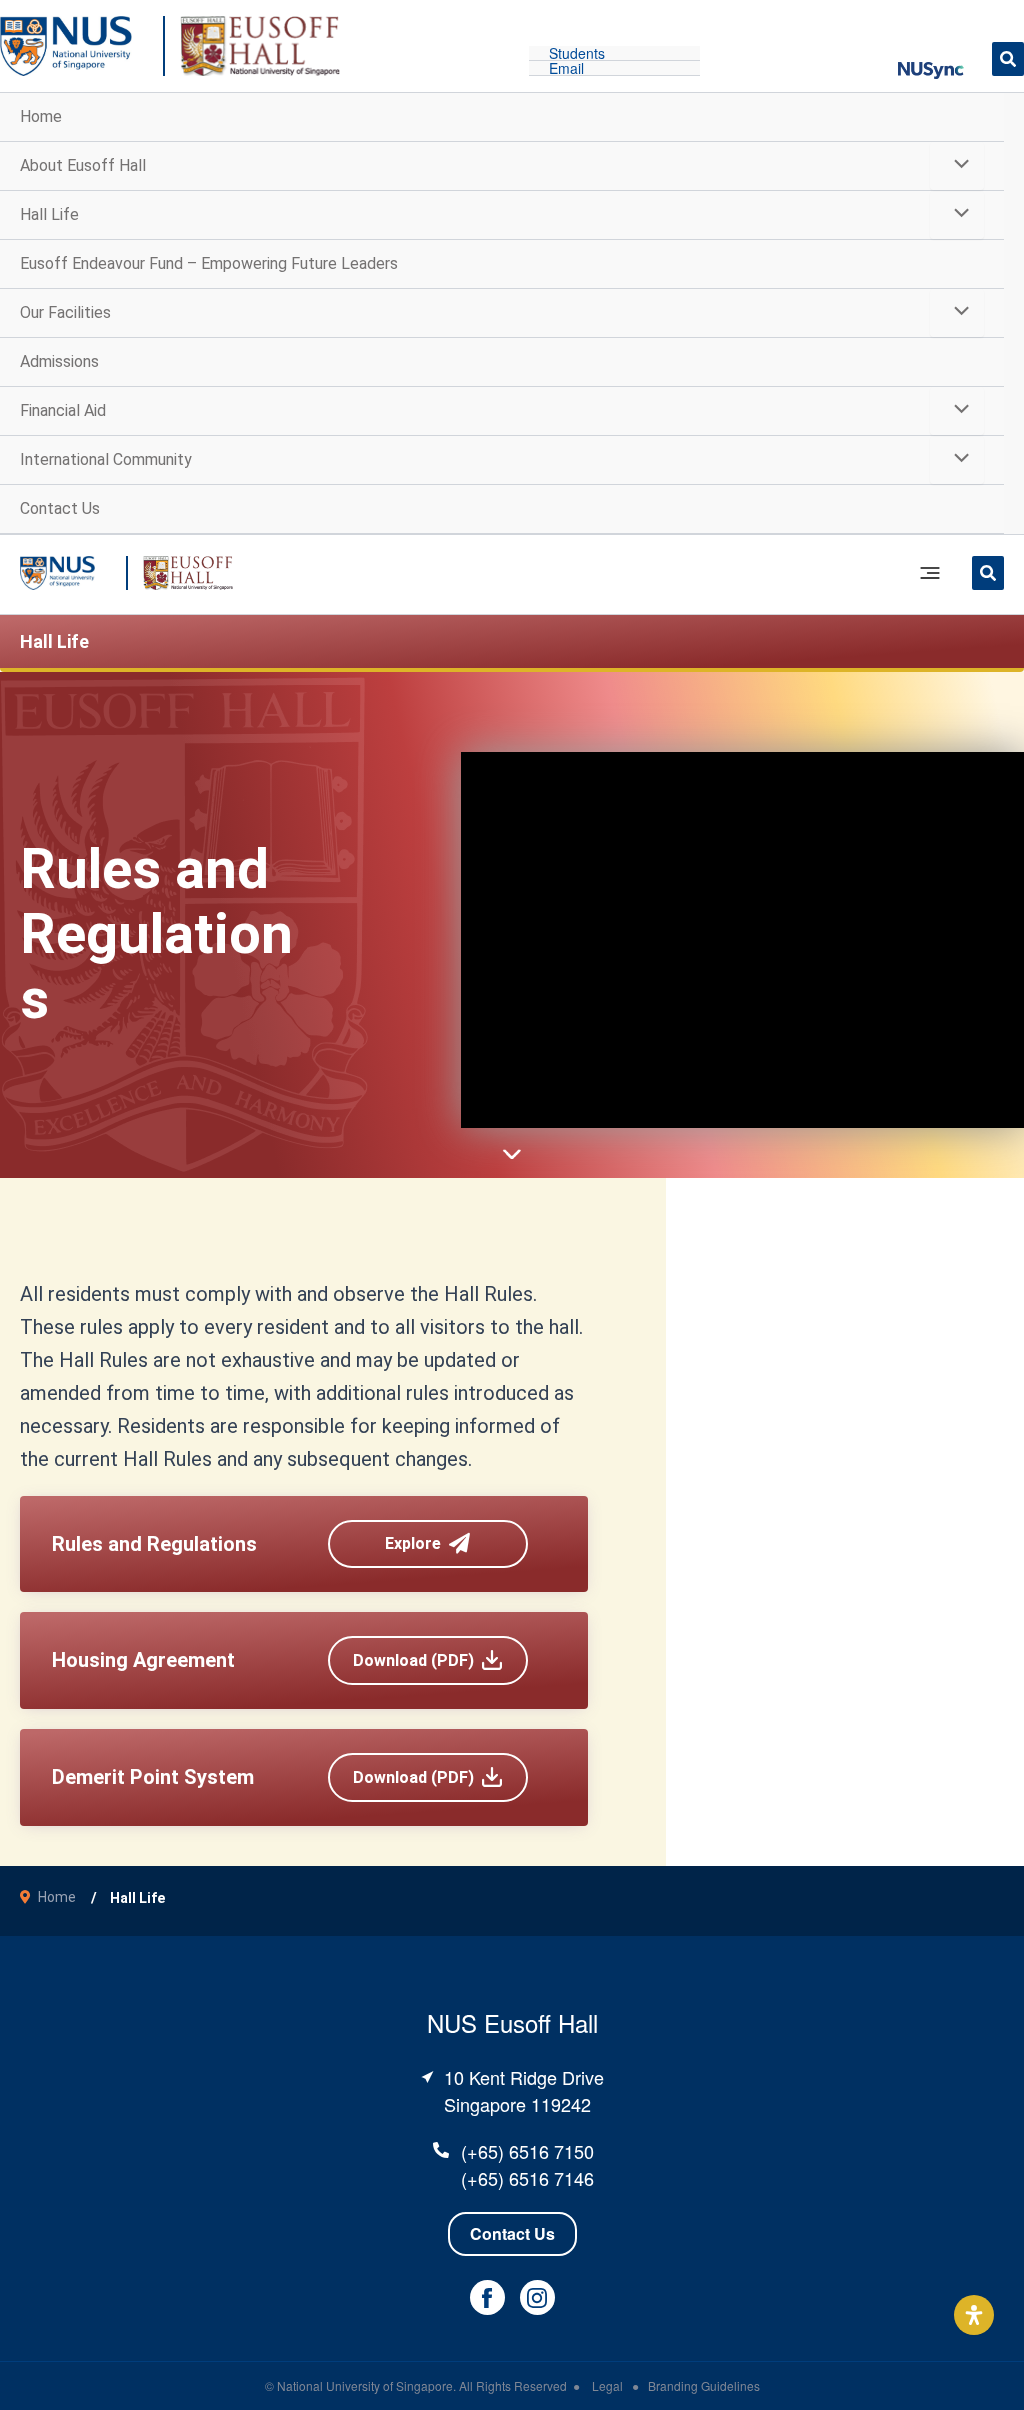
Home (57, 1897)
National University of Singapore (365, 2385)
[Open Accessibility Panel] (974, 2315)
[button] (931, 58)
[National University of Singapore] (66, 44)
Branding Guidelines (704, 2385)
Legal (609, 2385)
